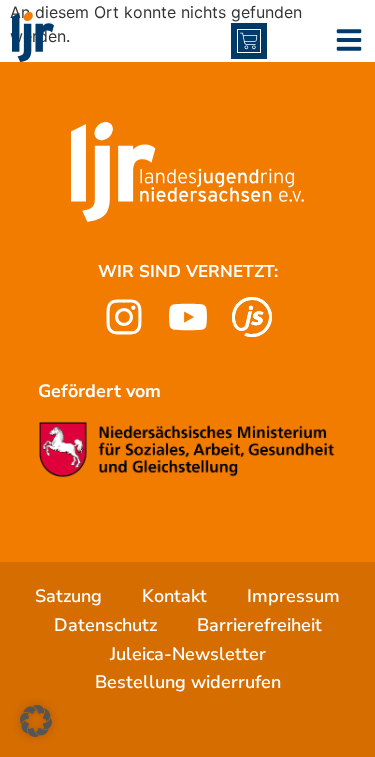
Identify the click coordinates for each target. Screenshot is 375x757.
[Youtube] (188, 317)
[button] (36, 721)
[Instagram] (124, 317)
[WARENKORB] (249, 41)
